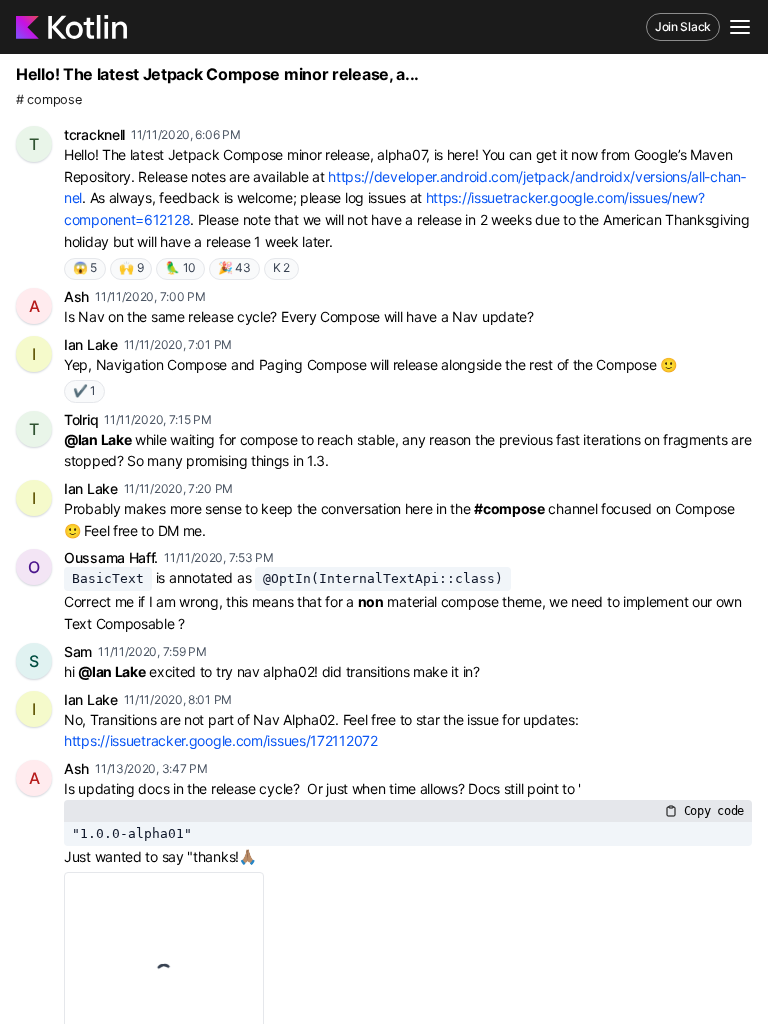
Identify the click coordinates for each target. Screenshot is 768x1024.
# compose (48, 99)
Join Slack (683, 26)
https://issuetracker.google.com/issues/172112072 (221, 740)
